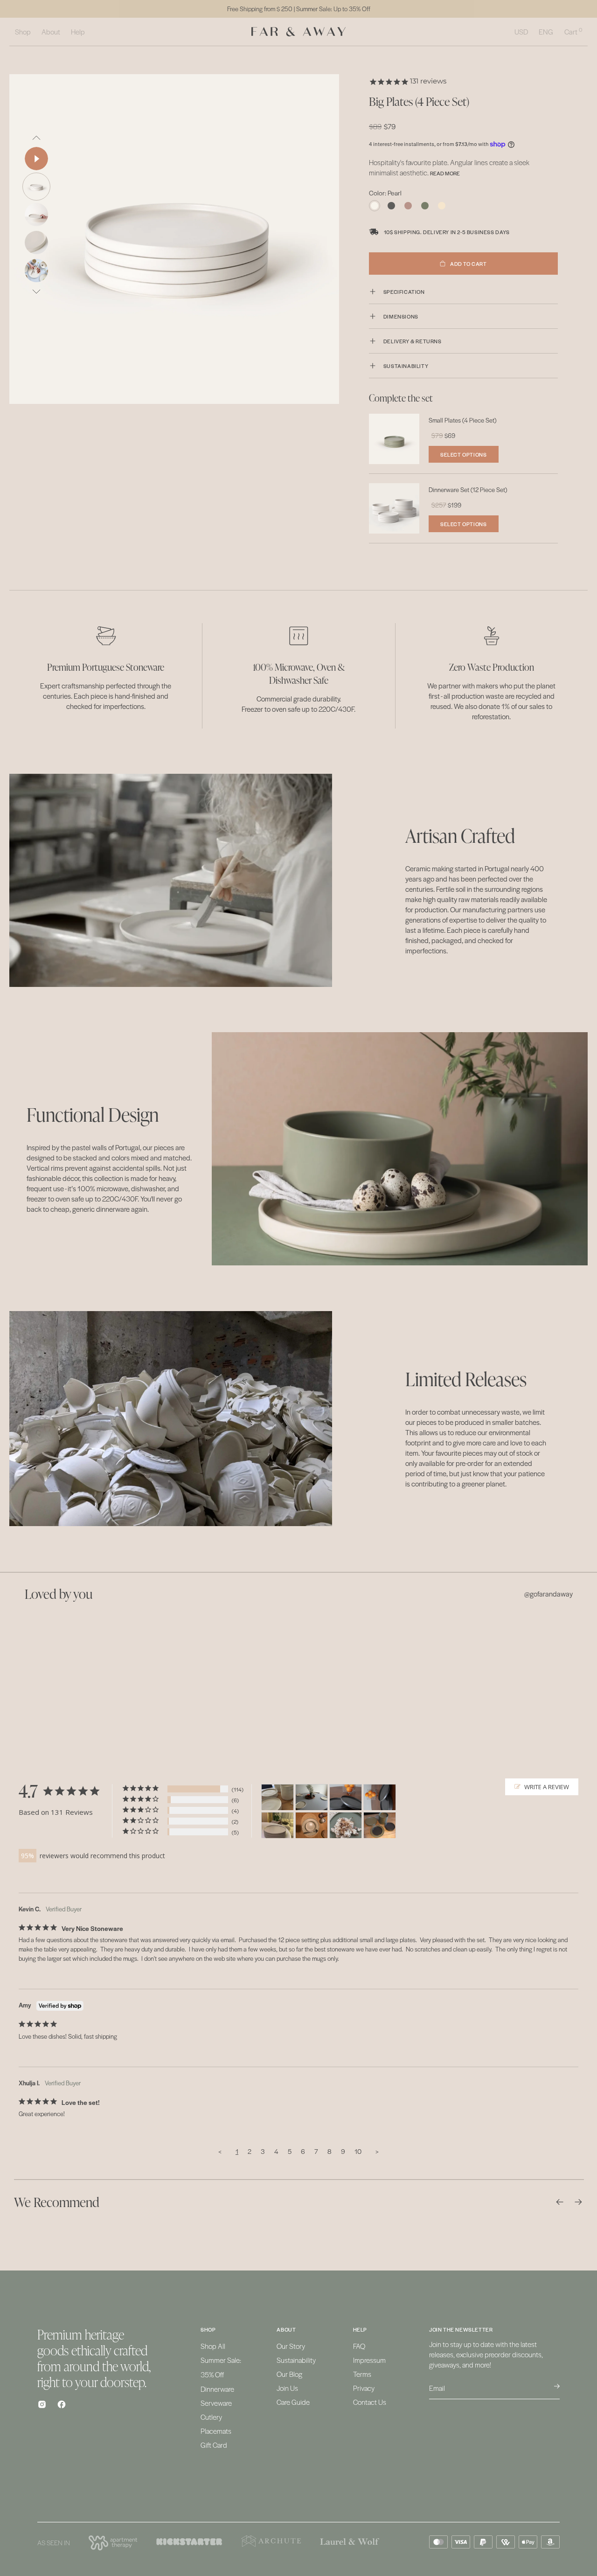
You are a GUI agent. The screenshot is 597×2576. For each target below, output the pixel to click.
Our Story (291, 2346)
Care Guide (293, 2402)
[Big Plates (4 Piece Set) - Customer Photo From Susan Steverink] (312, 1825)
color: (385, 193)
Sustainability (296, 2360)
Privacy (364, 2388)
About (51, 31)
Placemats (216, 2431)
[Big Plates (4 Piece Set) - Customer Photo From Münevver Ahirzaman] (346, 1797)
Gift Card (214, 2445)
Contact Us (370, 2402)
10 (358, 2151)
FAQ (359, 2346)
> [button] (377, 2151)
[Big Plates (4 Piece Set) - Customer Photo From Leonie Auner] (346, 1825)
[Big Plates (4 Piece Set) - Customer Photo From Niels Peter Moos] (312, 1797)
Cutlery (211, 2417)
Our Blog (289, 2374)
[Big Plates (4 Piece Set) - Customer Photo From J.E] (278, 1825)
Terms (362, 2374)
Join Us (287, 2388)
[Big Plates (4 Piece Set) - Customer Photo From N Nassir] (278, 1797)
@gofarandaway (548, 1594)
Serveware (216, 2403)
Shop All (213, 2346)
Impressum (369, 2360)
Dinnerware (217, 2389)
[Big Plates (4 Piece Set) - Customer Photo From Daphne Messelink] (380, 1825)
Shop (23, 31)
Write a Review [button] (547, 1787)
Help (78, 31)
